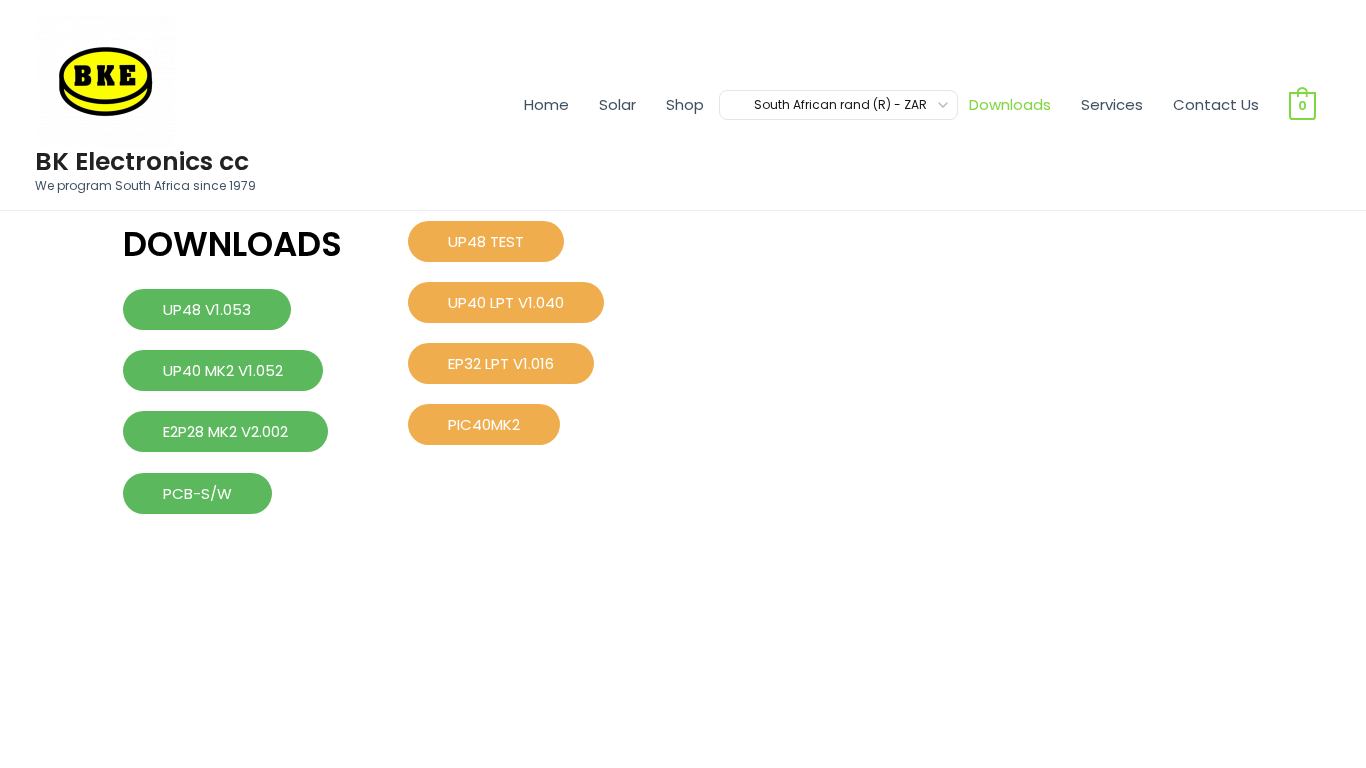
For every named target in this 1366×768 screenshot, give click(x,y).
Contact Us (1216, 104)
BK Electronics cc (142, 161)
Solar (617, 104)
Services (1112, 104)
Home (546, 104)
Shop (685, 104)
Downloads (1010, 104)
